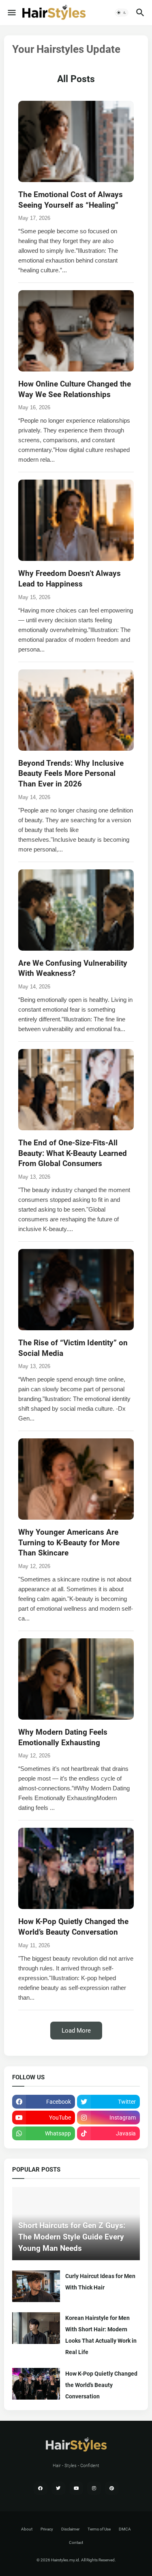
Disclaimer (70, 2529)
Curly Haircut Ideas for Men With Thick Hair (100, 2282)
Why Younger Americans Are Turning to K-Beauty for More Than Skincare (69, 1542)
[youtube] (76, 2488)
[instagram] (94, 2488)
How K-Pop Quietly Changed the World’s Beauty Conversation (101, 2385)
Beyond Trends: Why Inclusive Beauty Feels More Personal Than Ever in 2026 (71, 773)
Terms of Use (99, 2529)
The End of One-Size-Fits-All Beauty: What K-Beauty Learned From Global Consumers (73, 1153)
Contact (76, 2542)
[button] (11, 13)
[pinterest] (112, 2488)
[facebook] (41, 2488)
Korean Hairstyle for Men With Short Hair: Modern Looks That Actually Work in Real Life (101, 2335)
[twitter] (58, 2488)
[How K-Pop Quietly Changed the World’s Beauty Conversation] (36, 2384)
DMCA (125, 2529)
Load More (76, 2031)
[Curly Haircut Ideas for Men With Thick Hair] (36, 2286)
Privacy (47, 2529)
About (27, 2529)
